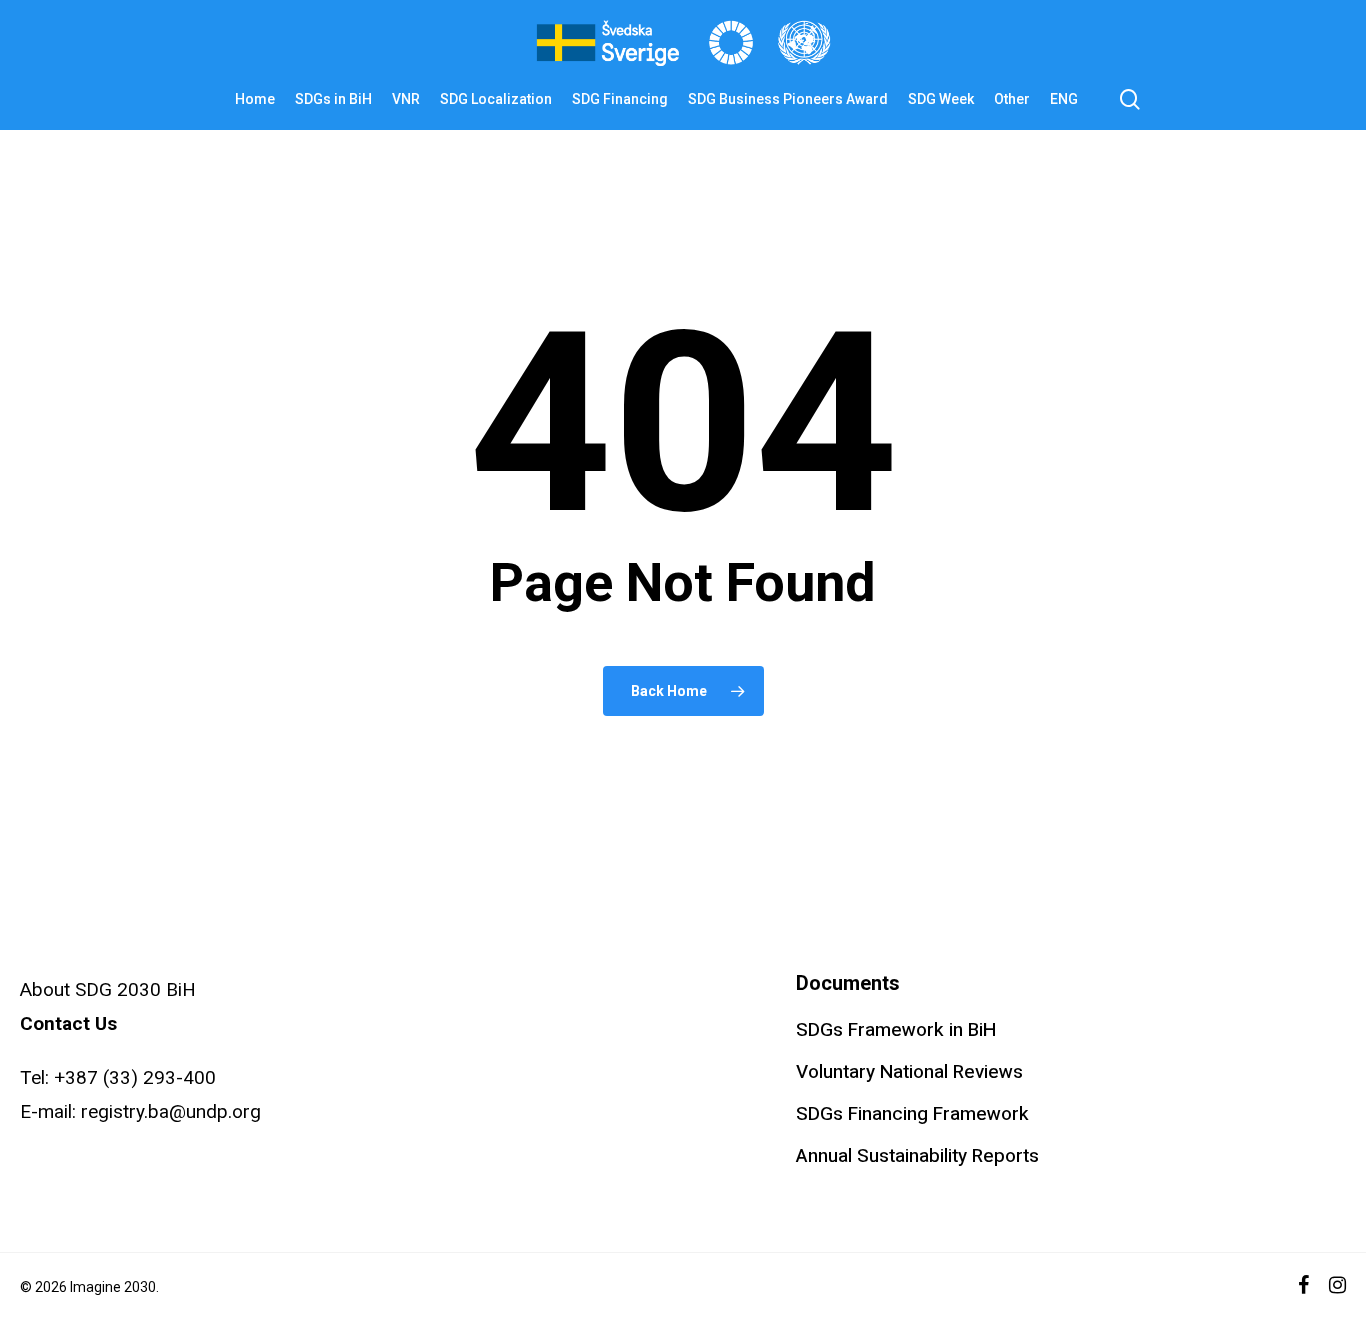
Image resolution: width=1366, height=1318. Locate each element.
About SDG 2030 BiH (108, 989)
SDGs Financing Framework (912, 1114)
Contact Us (68, 1023)
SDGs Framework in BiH (896, 1030)
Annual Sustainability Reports (917, 1156)
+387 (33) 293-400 (135, 1077)
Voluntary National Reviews (909, 1072)
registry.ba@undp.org (171, 1111)
